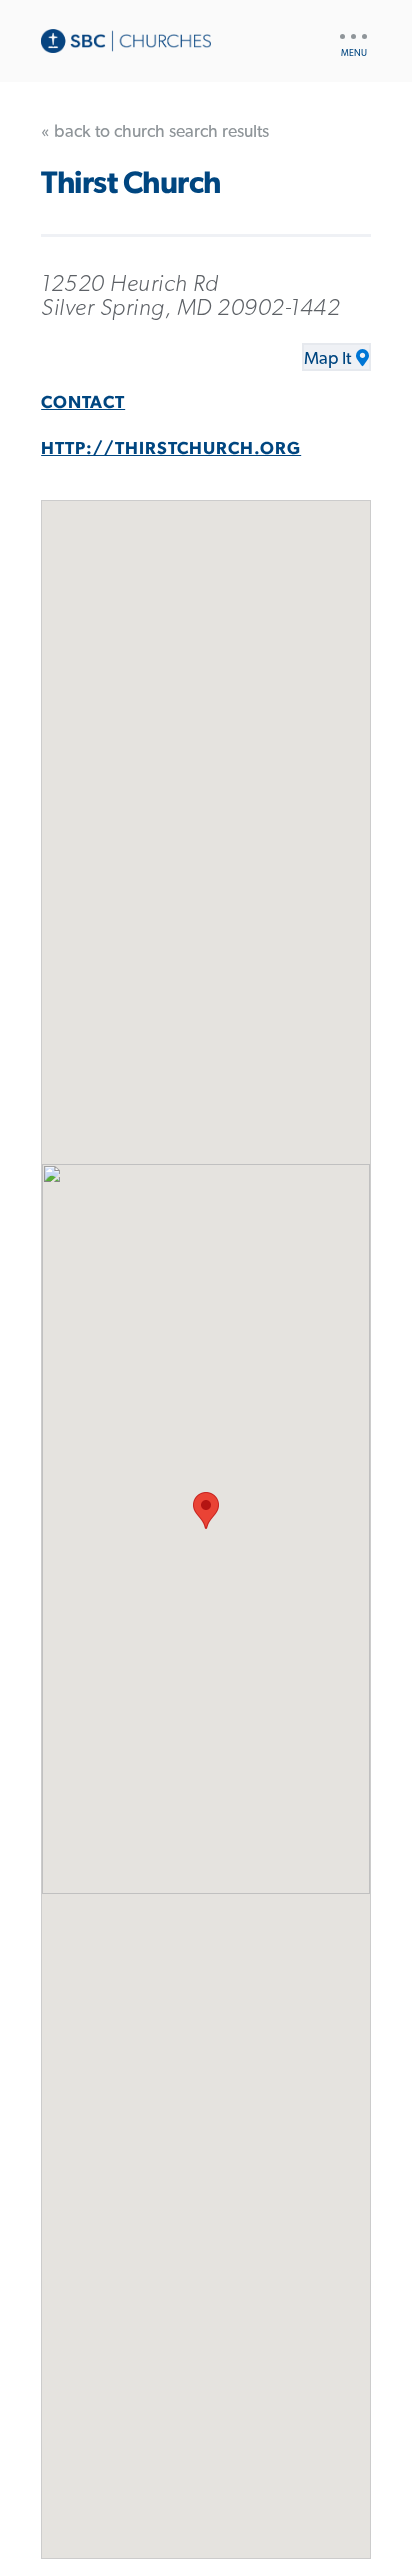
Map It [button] (327, 359)
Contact (83, 403)
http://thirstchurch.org (171, 449)
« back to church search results (155, 132)
